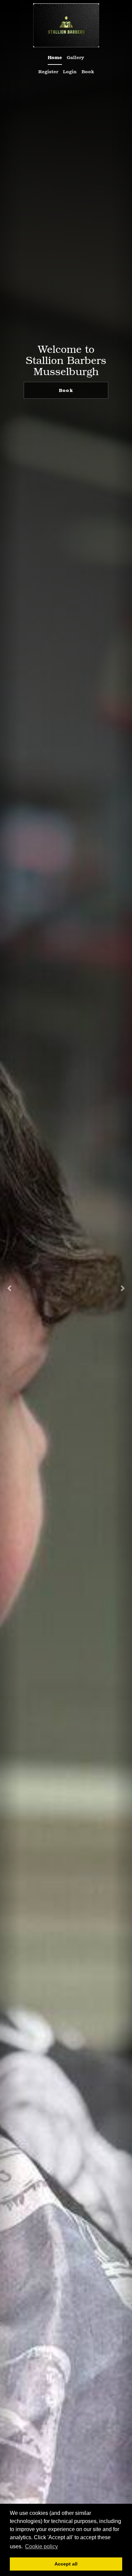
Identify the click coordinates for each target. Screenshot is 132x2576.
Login (70, 71)
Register (48, 71)
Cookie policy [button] (41, 2546)
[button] (10, 1288)
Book (88, 71)
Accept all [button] (66, 2564)
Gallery (75, 57)
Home (55, 57)
